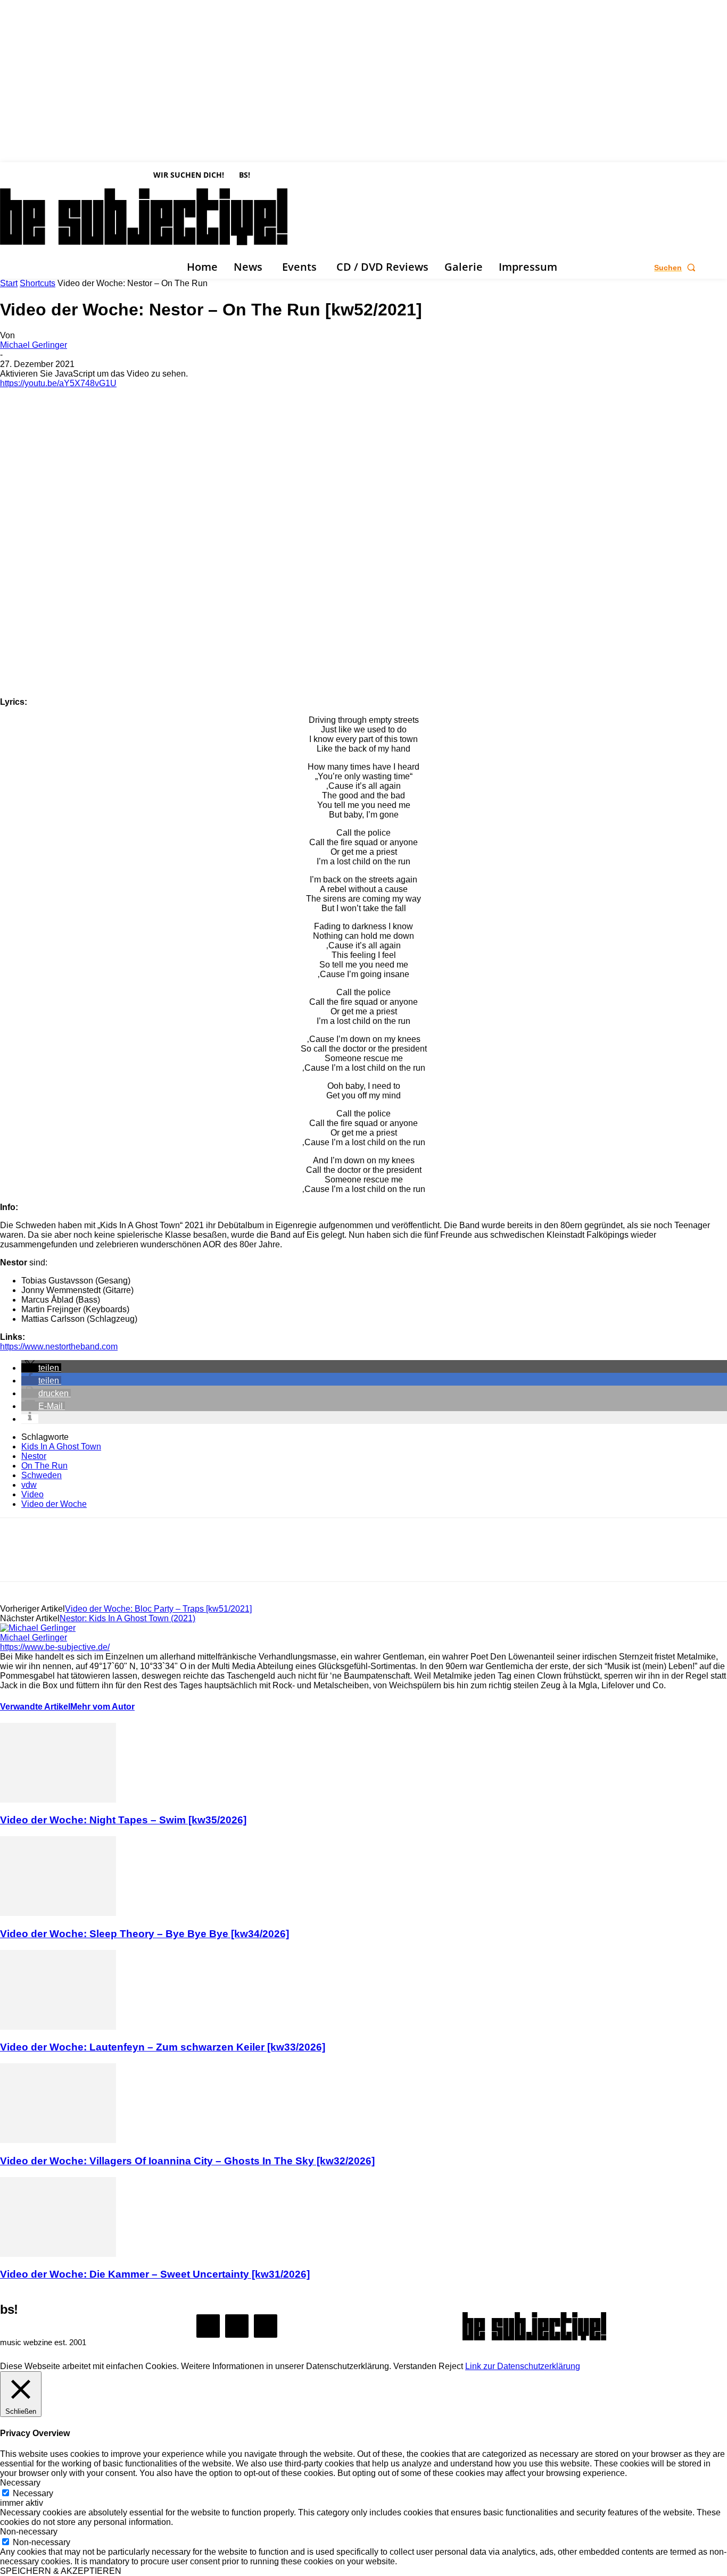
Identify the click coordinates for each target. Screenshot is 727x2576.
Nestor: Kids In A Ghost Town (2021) (127, 1618)
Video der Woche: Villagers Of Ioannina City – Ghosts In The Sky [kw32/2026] (187, 2161)
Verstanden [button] (415, 2366)
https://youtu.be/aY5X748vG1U (58, 383)
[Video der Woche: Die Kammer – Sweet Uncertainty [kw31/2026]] (58, 2254)
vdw (29, 1485)
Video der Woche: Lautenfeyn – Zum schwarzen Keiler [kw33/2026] (163, 2047)
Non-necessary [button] (29, 2532)
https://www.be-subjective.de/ (55, 1647)
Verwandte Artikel (35, 1707)
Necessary (33, 2493)
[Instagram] (21, 268)
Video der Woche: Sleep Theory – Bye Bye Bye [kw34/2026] (144, 1934)
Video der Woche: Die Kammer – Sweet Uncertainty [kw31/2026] (155, 2274)
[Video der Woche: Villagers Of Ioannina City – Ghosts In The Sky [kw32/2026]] (58, 2140)
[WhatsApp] (133, 1559)
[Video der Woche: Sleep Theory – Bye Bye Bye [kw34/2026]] (58, 1913)
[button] (677, 268)
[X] (37, 268)
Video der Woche (54, 1504)
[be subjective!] (534, 2326)
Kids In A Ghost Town (61, 1447)
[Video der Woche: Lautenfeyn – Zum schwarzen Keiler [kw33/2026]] (58, 2027)
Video (32, 1494)
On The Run (44, 1466)
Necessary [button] (20, 2483)
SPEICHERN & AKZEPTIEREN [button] (61, 2571)
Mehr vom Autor (102, 1707)
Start (9, 283)
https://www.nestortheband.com (59, 1347)
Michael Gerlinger (34, 345)
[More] (171, 1559)
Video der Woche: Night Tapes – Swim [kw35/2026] (123, 1820)
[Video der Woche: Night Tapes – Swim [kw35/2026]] (58, 1800)
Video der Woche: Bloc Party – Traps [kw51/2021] (158, 1609)
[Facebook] (5, 268)
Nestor (34, 1456)
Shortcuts (38, 283)
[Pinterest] (94, 1559)
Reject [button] (451, 2366)
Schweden (42, 1475)
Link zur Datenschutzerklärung (523, 2366)
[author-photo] (38, 1628)
